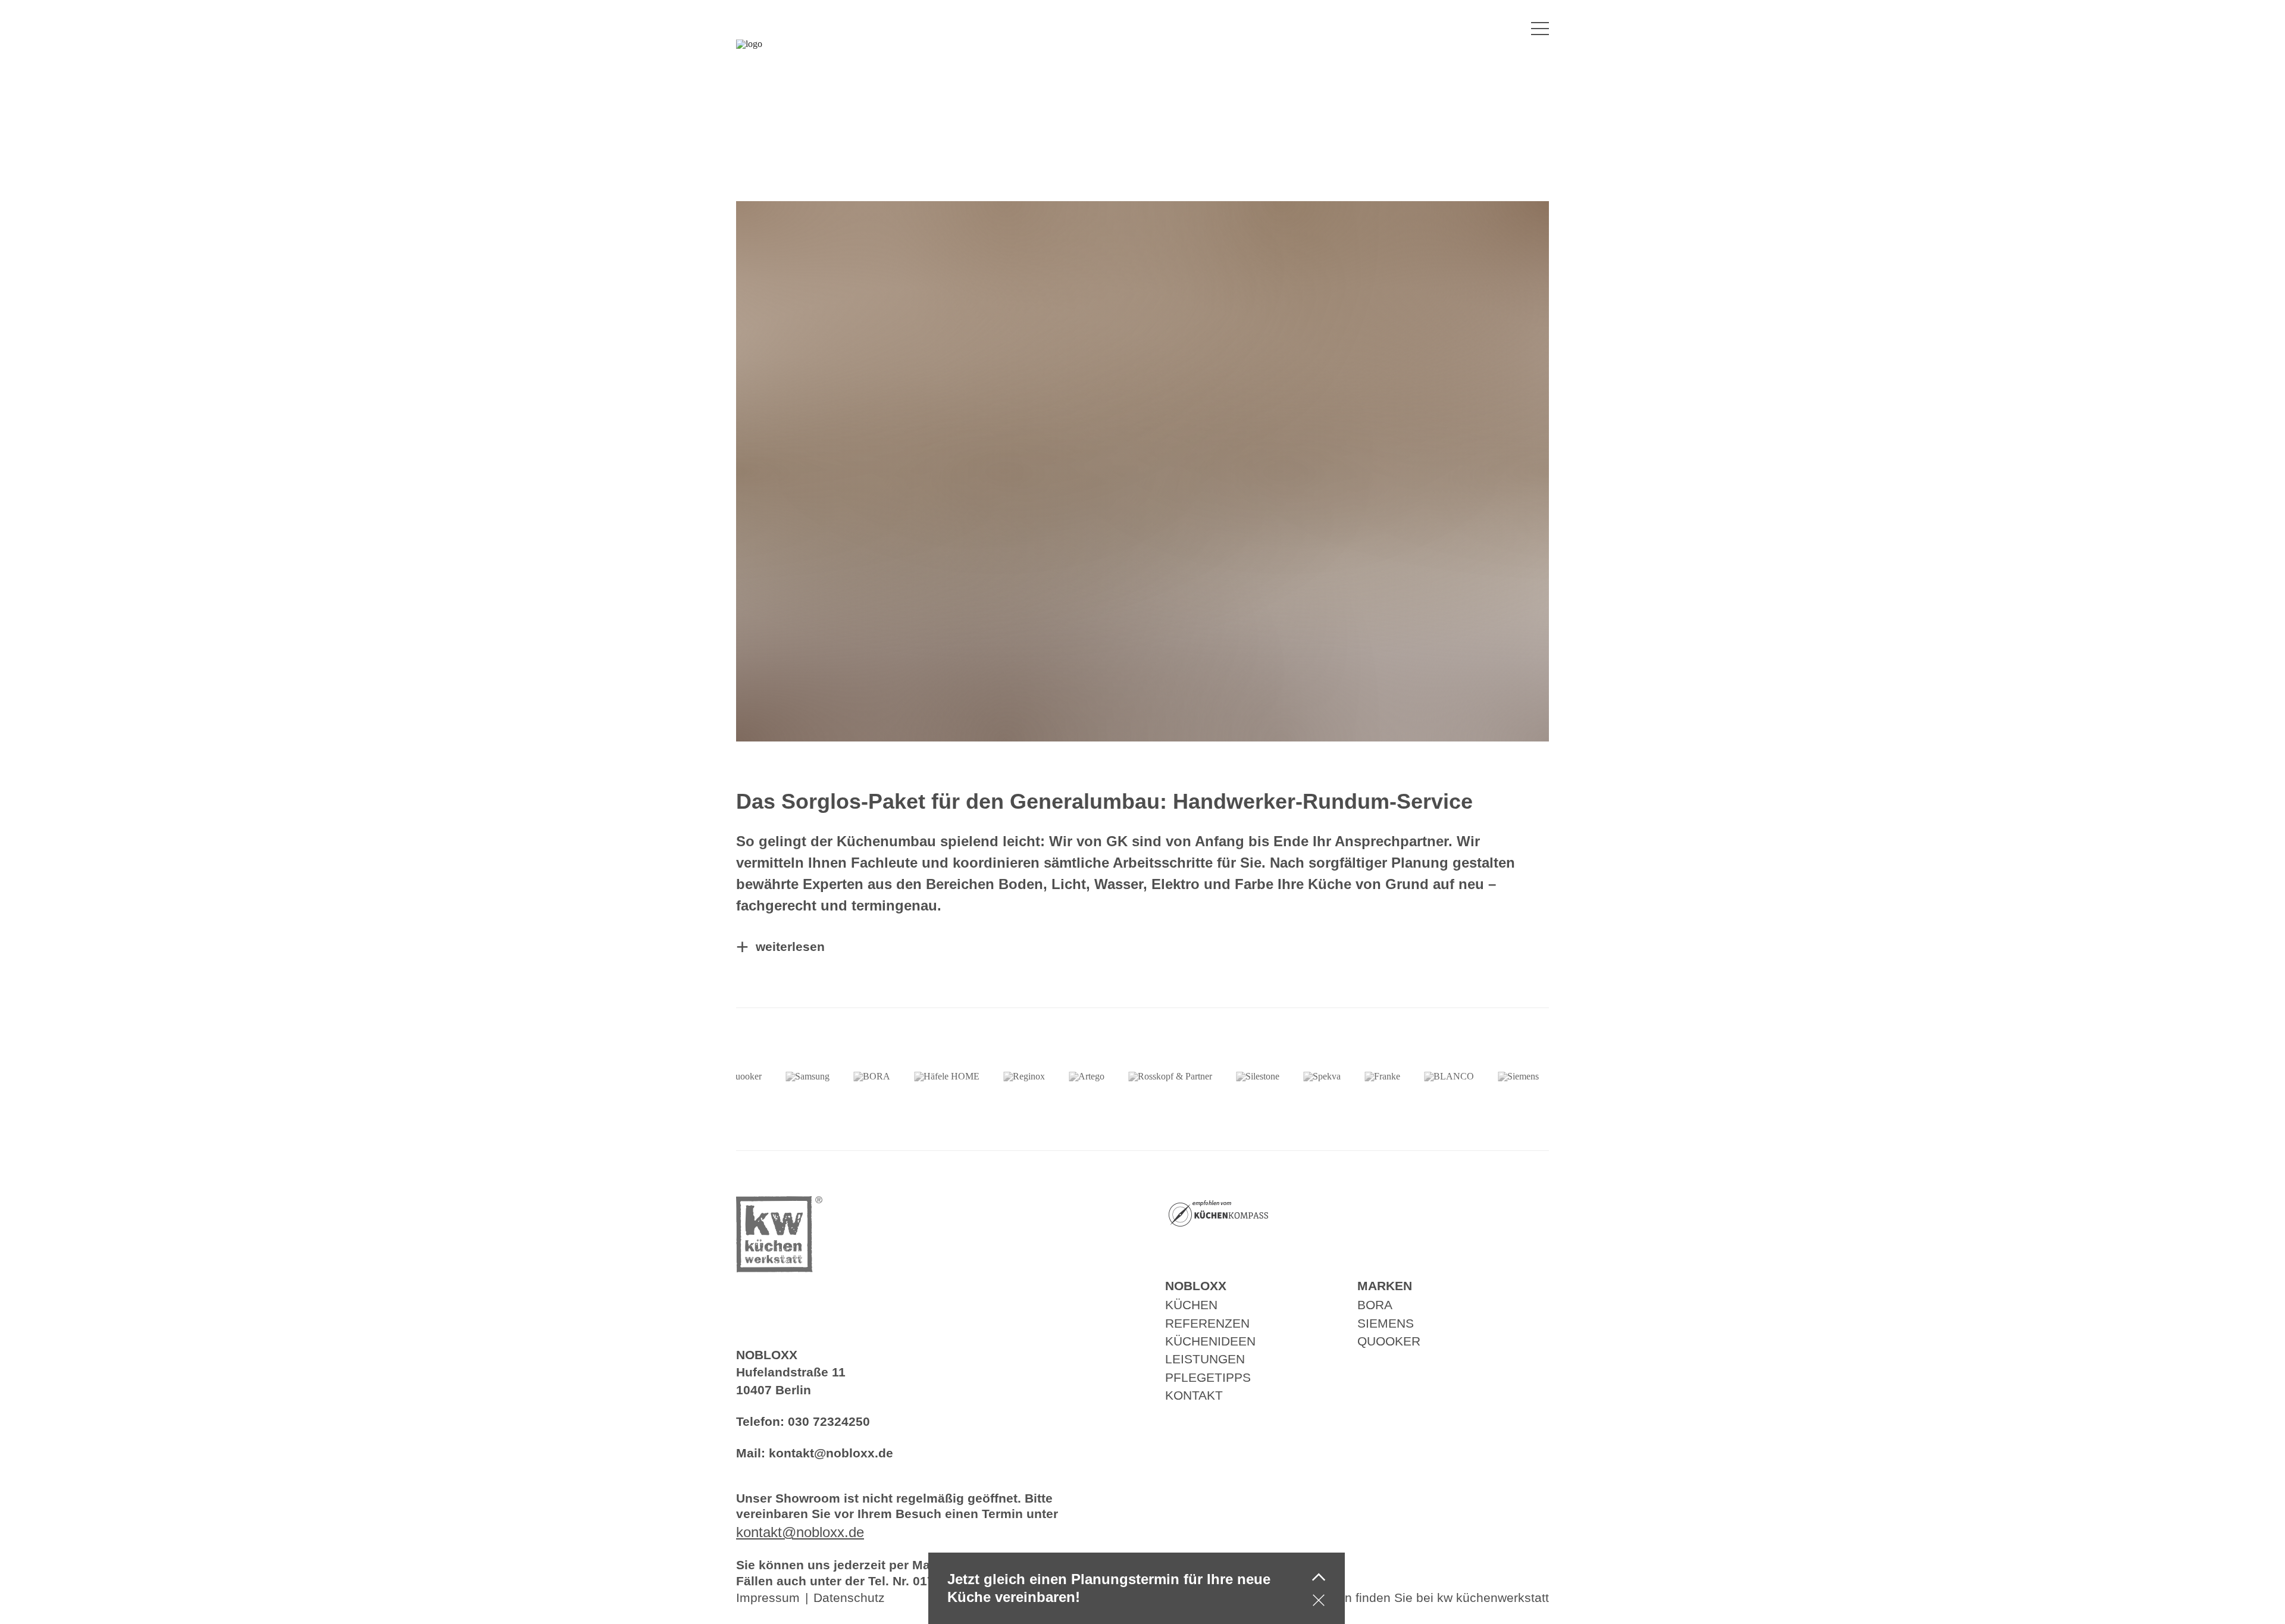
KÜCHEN (1191, 1305)
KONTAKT (1194, 1395)
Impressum (768, 1598)
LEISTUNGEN (1205, 1359)
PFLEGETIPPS (1208, 1377)
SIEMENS (1386, 1323)
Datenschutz (849, 1598)
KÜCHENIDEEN (1210, 1341)
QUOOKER (1389, 1341)
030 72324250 (829, 1421)
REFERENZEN (1207, 1323)
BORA (1375, 1305)
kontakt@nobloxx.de (831, 1453)
